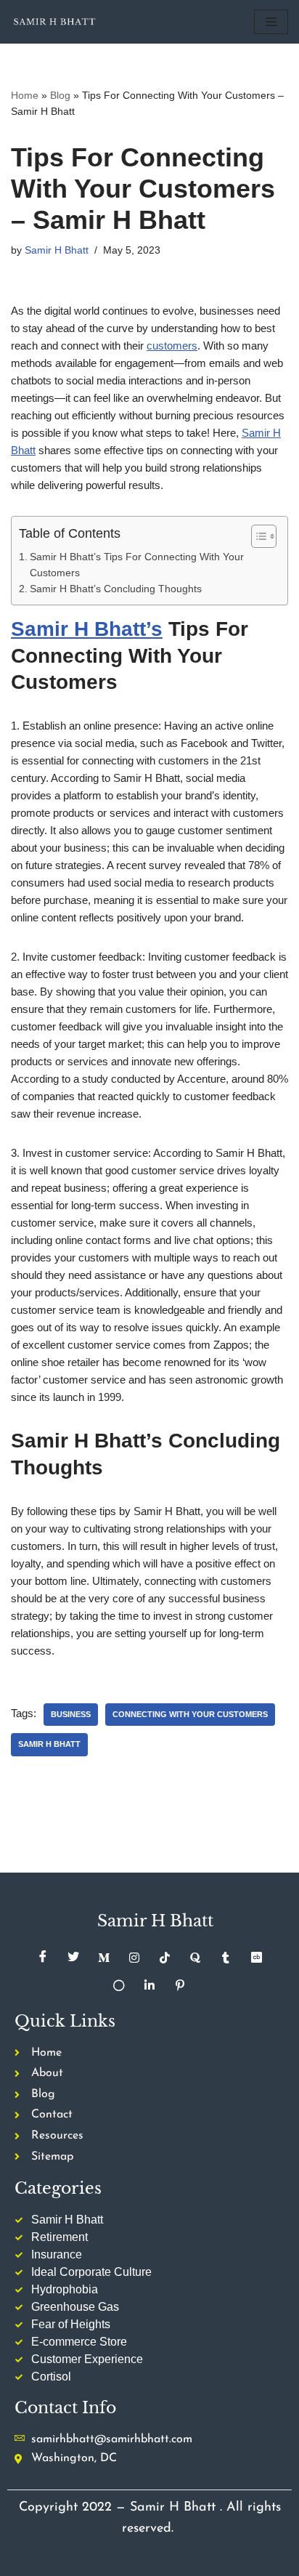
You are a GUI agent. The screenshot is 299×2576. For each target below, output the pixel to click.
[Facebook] (43, 1958)
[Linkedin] (149, 1985)
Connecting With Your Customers (190, 1714)
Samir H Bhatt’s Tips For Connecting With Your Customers (137, 565)
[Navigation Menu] (271, 22)
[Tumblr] (226, 1958)
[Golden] (119, 1985)
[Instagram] (134, 1958)
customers (172, 346)
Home (25, 95)
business (71, 1714)
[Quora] (195, 1958)
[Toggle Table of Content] (257, 536)
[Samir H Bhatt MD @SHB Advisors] (54, 22)
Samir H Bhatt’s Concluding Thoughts (116, 589)
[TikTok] (165, 1958)
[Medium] (104, 1958)
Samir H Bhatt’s (87, 629)
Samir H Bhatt (57, 250)
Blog (60, 95)
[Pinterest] (180, 1985)
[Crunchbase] (256, 1958)
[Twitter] (73, 1958)
